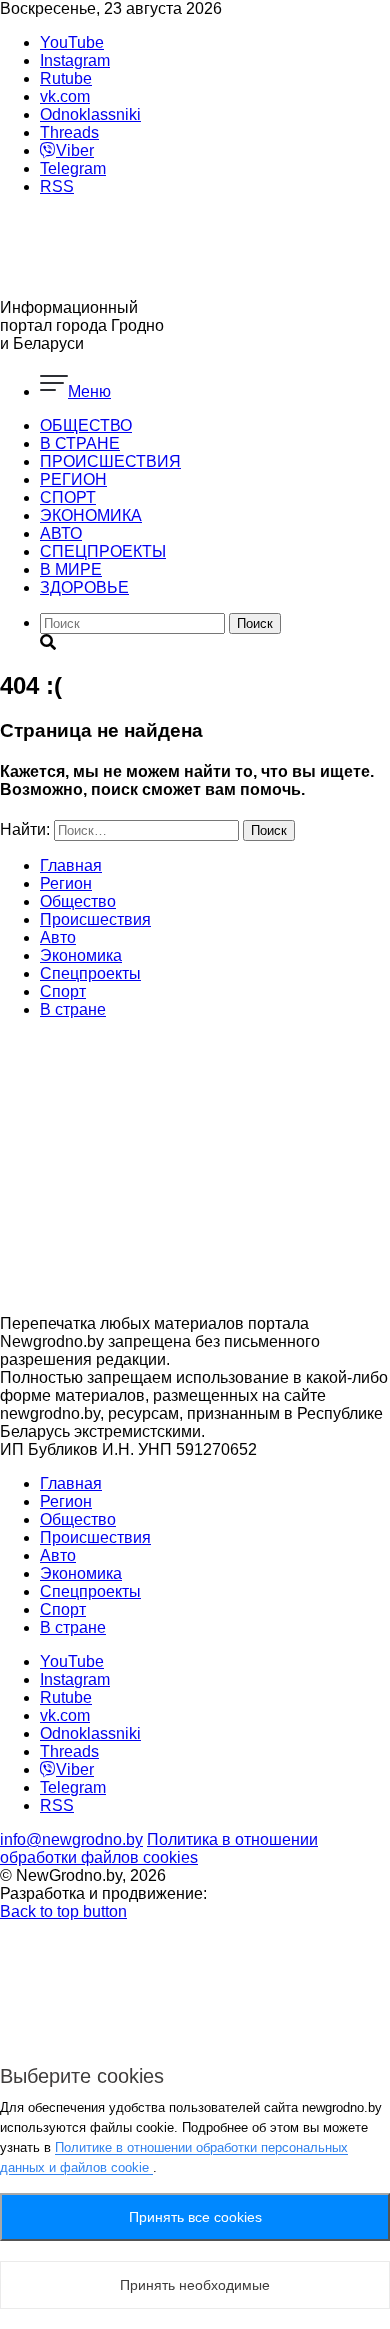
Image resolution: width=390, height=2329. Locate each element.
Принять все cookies (195, 2217)
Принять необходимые (195, 2285)
